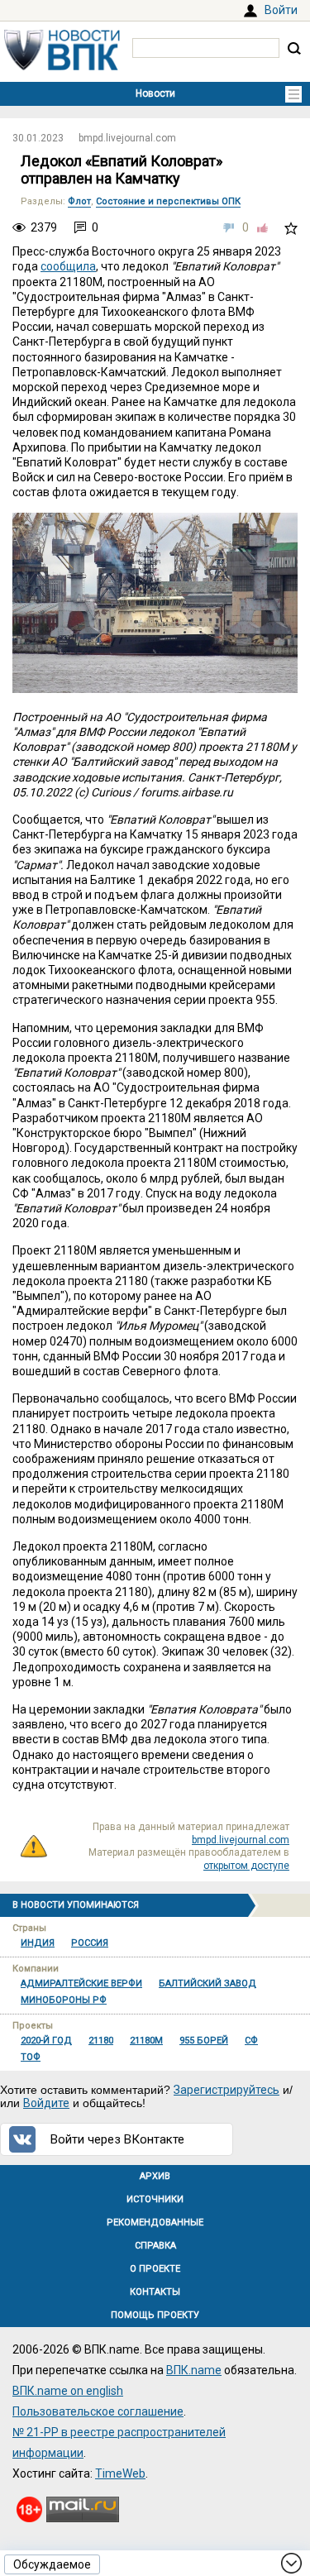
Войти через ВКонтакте (117, 2139)
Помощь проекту (155, 2315)
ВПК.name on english (68, 2391)
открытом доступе (246, 1866)
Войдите (46, 2103)
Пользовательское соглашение (98, 2411)
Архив (155, 2176)
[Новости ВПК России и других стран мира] (62, 66)
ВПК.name (194, 2370)
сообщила (68, 266)
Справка (155, 2246)
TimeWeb (120, 2473)
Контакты (155, 2292)
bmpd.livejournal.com (127, 138)
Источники (155, 2199)
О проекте (155, 2269)
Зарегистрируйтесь (227, 2090)
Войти (281, 10)
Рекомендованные (155, 2222)
